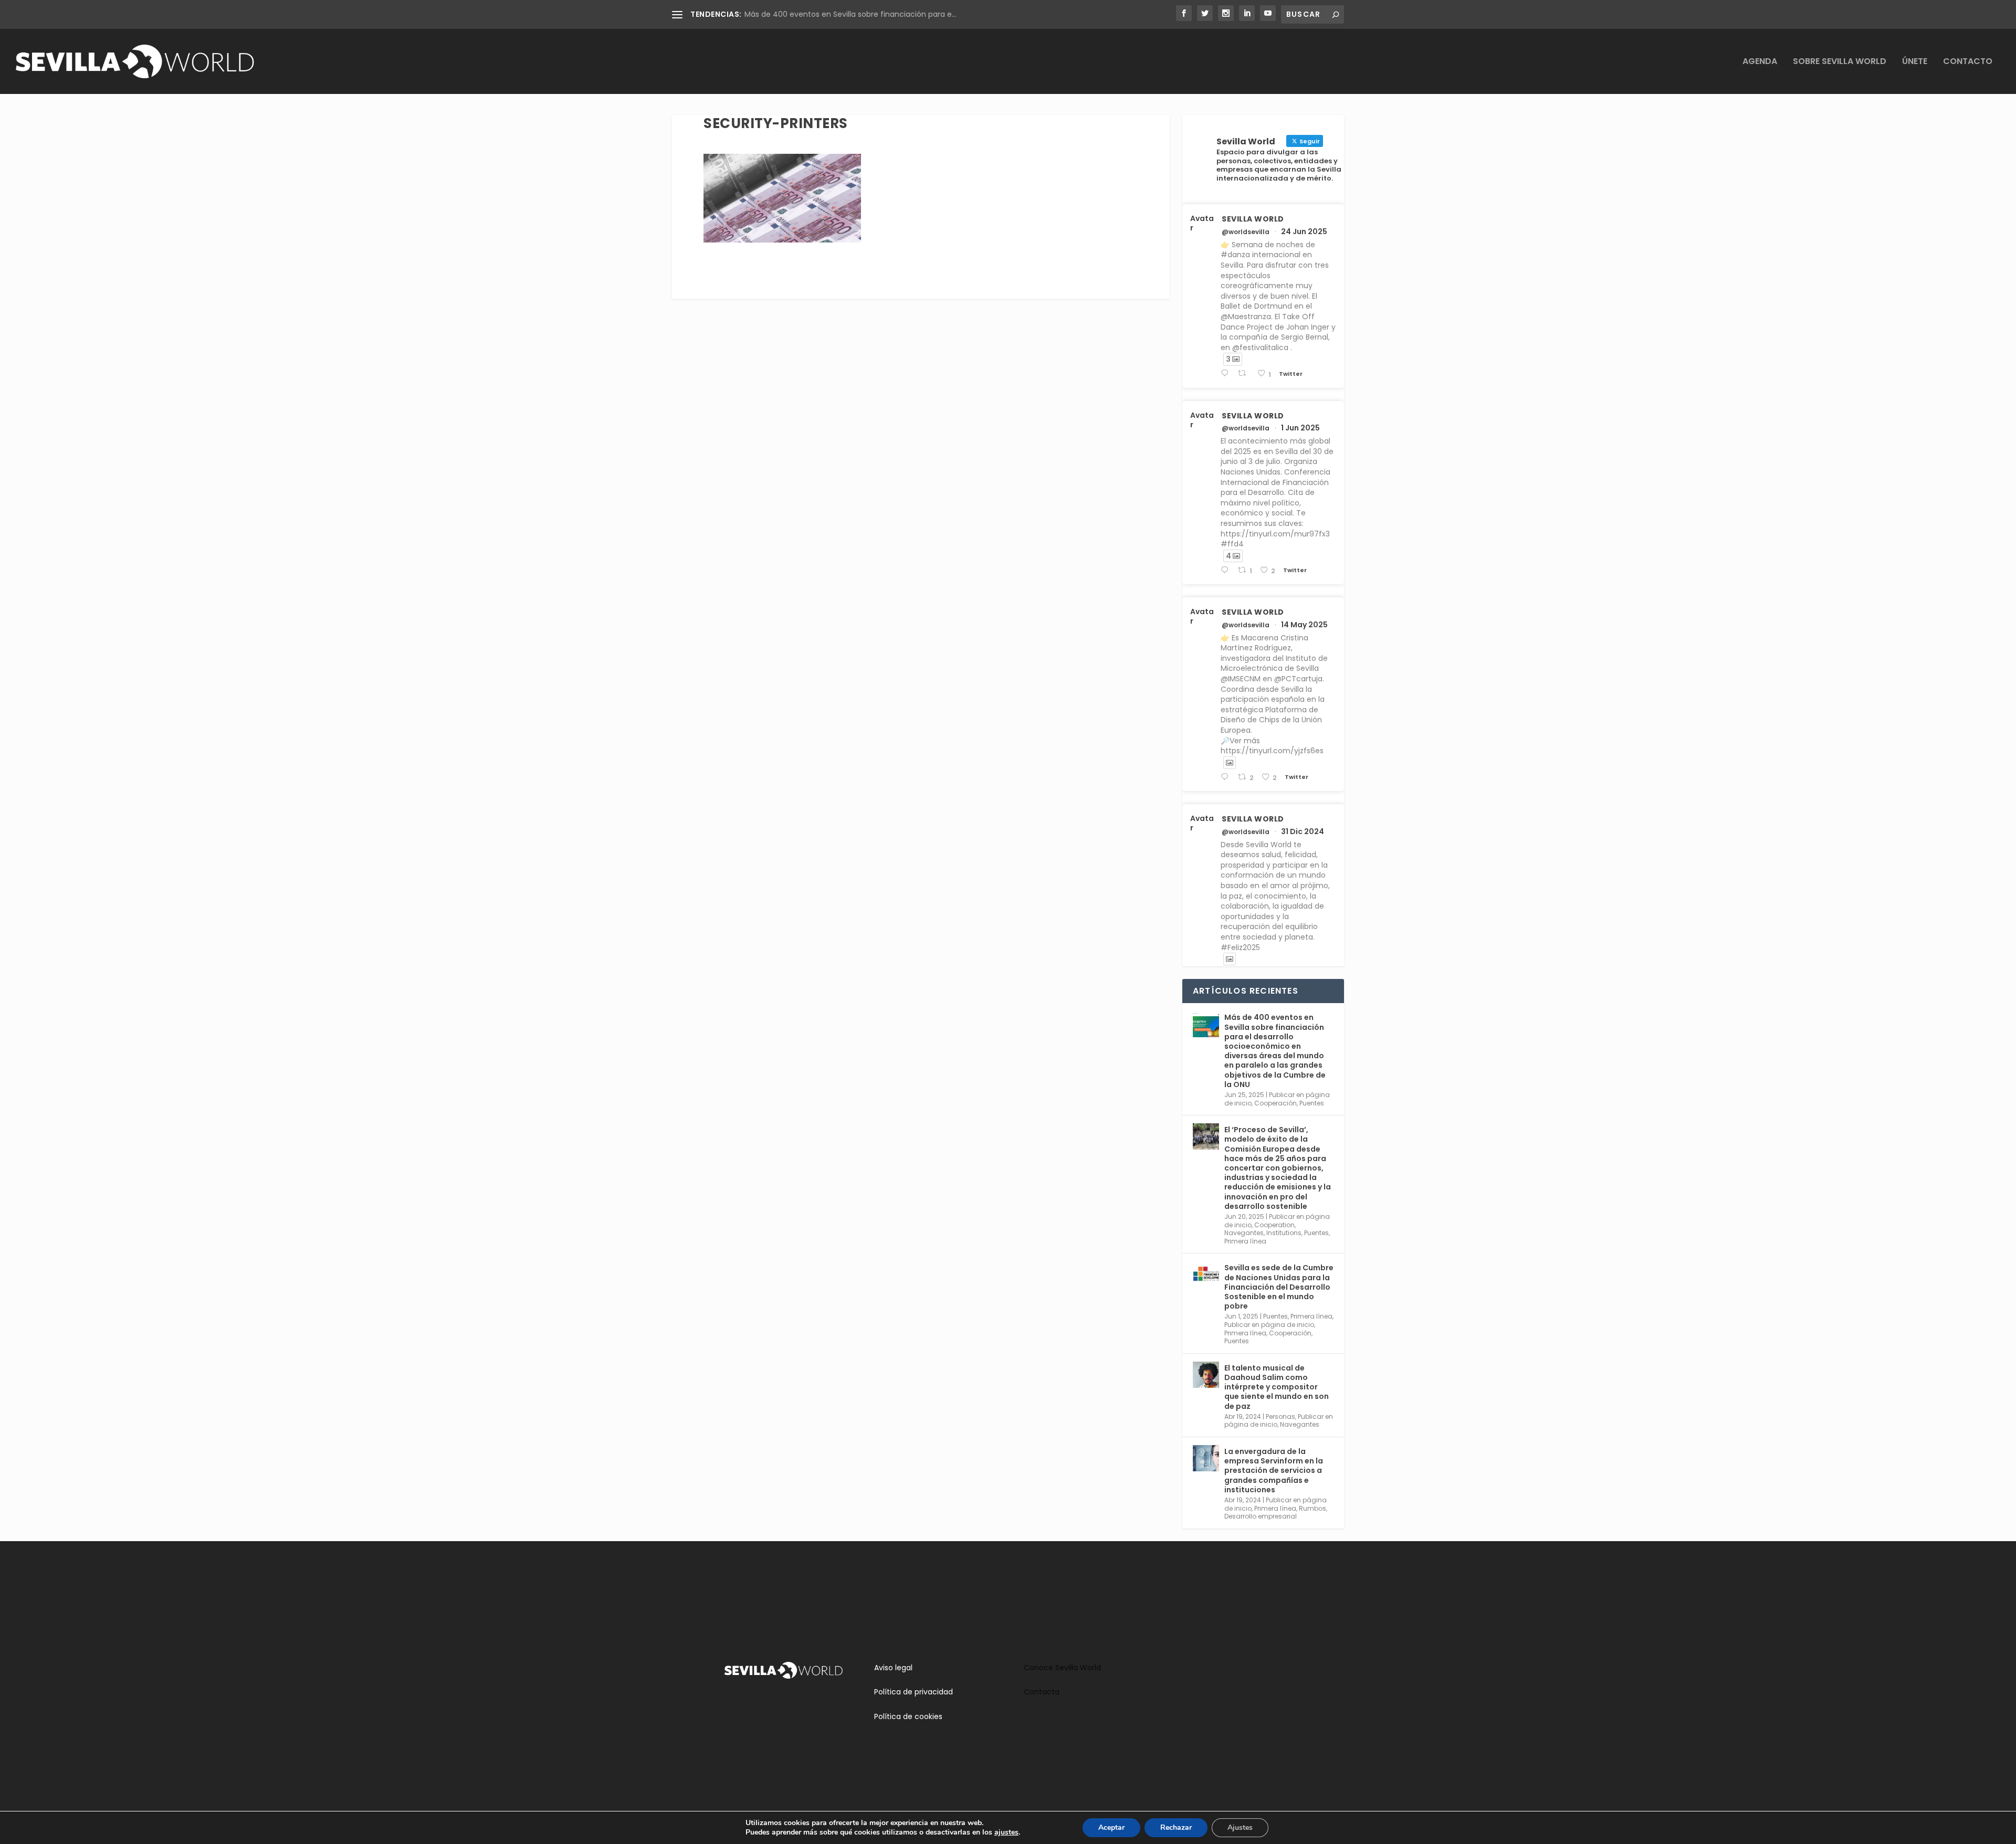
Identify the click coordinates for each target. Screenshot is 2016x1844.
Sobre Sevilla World (1840, 62)
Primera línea (1245, 1241)
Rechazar (1176, 1827)
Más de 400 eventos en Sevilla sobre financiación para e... (850, 14)
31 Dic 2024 (1303, 831)
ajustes (1006, 1832)
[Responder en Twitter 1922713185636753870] (1227, 777)
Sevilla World (1253, 219)
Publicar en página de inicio (1269, 1325)
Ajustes (1240, 1827)
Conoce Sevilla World (1062, 1668)
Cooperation (1274, 1225)
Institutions (1284, 1233)
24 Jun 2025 (1304, 231)
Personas (1280, 1416)
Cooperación (1275, 1103)
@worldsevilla (1246, 232)
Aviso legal (893, 1668)
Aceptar (1111, 1827)
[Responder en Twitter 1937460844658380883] (1227, 373)
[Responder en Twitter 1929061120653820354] (1227, 570)
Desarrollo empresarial (1261, 1516)
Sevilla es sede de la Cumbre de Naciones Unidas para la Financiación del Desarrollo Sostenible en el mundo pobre (1279, 1287)
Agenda (1760, 62)
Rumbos (1312, 1508)
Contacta (1042, 1692)
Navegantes (1244, 1233)
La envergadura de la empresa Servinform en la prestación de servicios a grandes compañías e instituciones (1274, 1471)
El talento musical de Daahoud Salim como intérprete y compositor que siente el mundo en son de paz (1277, 1387)
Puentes (1312, 1103)
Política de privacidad (913, 1692)
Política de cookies (908, 1716)
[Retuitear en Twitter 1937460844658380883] (1245, 373)
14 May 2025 (1304, 625)
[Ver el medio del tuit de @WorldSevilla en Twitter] (1230, 763)
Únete (1915, 62)
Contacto (1968, 62)
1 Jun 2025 (1300, 428)
